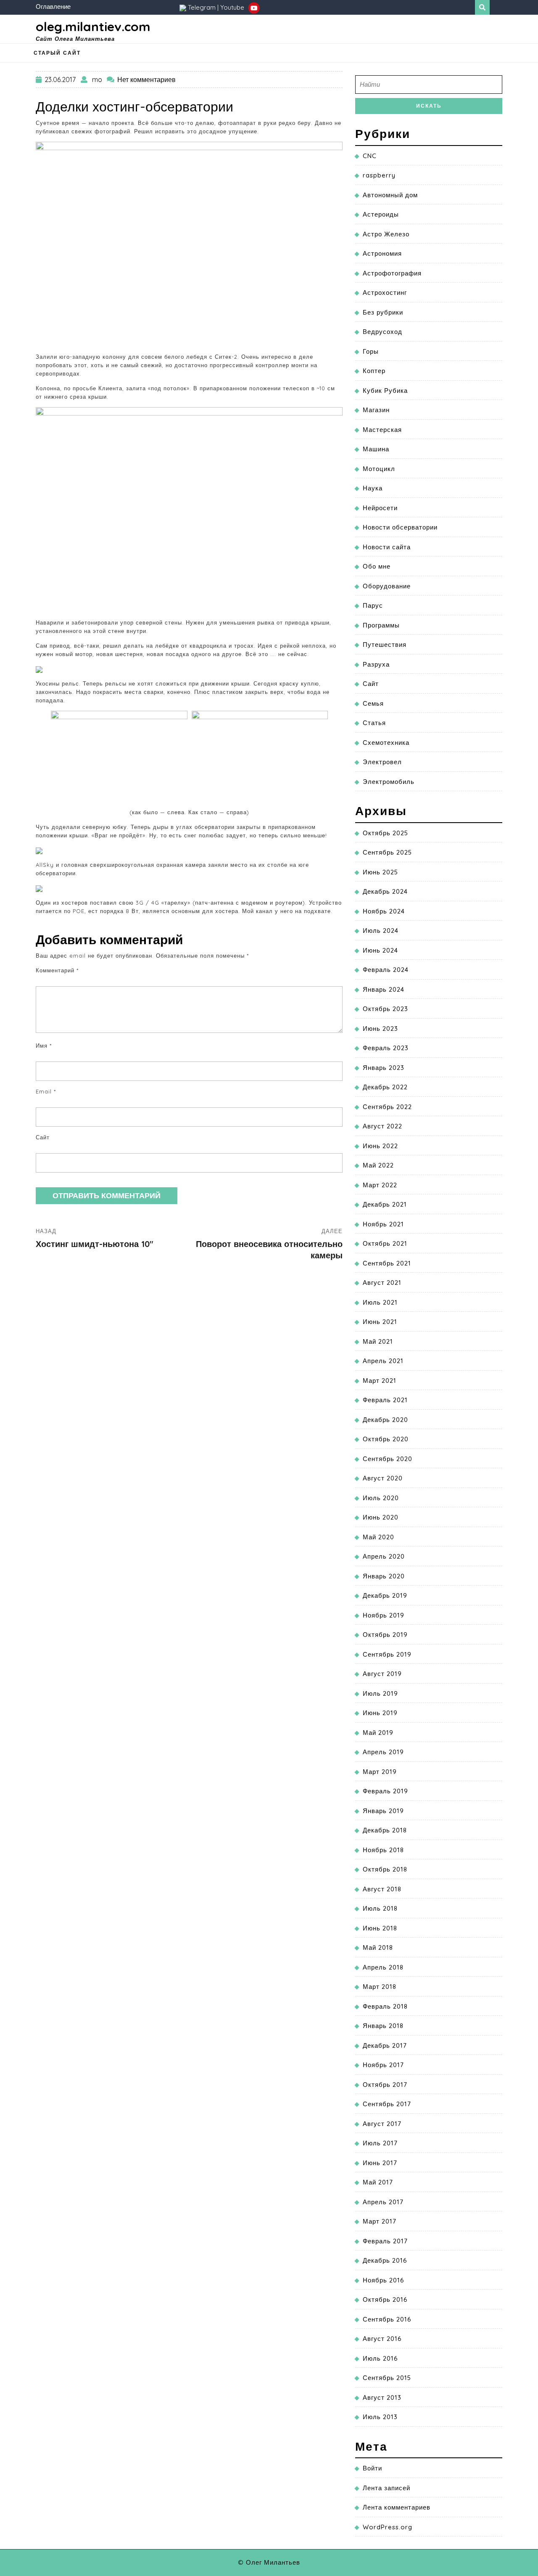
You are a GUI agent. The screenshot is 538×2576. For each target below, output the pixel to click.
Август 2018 (382, 1889)
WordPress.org (388, 2527)
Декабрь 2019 (385, 1595)
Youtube (233, 7)
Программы (381, 625)
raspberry (379, 175)
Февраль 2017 (385, 2241)
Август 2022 (382, 1126)
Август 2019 (382, 1674)
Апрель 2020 (384, 1556)
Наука (373, 488)
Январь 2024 (384, 989)
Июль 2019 (380, 1693)
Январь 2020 (384, 1576)
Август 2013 (382, 2397)
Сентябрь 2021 (387, 1263)
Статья (374, 723)
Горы (371, 351)
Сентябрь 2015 (387, 2378)
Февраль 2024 (386, 970)
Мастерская (382, 430)
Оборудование (387, 586)
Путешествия (385, 645)
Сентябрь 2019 (387, 1654)
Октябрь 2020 (386, 1439)
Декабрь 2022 (385, 1087)
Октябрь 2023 (385, 1009)
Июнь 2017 (380, 2163)
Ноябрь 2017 (383, 2065)
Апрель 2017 (383, 2202)
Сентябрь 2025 (387, 852)
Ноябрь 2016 (384, 2280)
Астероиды (381, 214)
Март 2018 (380, 1987)
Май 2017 (378, 2182)
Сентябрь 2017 (387, 2104)
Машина (376, 449)
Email (46, 1091)
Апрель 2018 (383, 1967)
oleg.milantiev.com (93, 26)
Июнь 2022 (380, 1146)
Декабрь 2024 (385, 891)
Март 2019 (380, 1772)
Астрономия (382, 253)
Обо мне (377, 566)
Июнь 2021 (380, 1322)
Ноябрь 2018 (383, 1850)
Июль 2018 (380, 1908)
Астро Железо (386, 234)
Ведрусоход (382, 332)
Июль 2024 (381, 931)
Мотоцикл (379, 469)
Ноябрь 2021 (383, 1224)
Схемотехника (386, 743)
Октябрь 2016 (385, 2299)
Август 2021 (382, 1283)
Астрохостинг (385, 293)
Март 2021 (380, 1381)
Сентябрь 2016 (387, 2319)
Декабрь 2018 (385, 1830)
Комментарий (57, 970)
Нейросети (380, 508)
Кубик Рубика (385, 391)
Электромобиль (389, 782)
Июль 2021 (380, 1302)
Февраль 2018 (385, 2006)
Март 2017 (380, 2221)
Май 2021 (378, 1341)
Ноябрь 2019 (384, 1615)
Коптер (374, 371)
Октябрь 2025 (385, 833)
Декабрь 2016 (385, 2260)
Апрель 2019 (383, 1752)
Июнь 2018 (380, 1928)
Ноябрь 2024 (384, 911)
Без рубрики (383, 312)
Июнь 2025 (380, 872)
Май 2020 (378, 1537)
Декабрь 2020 (385, 1420)
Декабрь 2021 (385, 1204)
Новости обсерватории (400, 527)
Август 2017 (382, 2124)
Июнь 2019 (380, 1713)
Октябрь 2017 (385, 2085)
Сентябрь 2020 (388, 1459)
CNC (370, 156)
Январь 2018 (383, 2026)
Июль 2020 (381, 1498)
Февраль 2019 (385, 1791)
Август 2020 (383, 1478)
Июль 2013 (380, 2417)
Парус (373, 605)
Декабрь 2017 (385, 2045)
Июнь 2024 (380, 950)
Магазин (376, 410)
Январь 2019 (383, 1811)
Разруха (376, 664)
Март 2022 (380, 1185)
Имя (44, 1046)
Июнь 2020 (381, 1517)
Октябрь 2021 (385, 1243)
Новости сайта (387, 547)
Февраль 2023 (386, 1048)
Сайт (43, 1137)
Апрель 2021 (383, 1361)
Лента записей (386, 2488)
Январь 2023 (384, 1068)
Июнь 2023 (380, 1029)
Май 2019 (378, 1733)
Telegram (202, 7)
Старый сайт (57, 53)
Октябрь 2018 (385, 1869)
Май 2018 (378, 1947)
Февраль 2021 (385, 1400)
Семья (373, 703)
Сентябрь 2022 (387, 1107)
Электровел (382, 762)
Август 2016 (382, 2339)
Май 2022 (378, 1165)
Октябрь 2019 (385, 1635)
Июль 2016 (380, 2358)
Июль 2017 (380, 2143)
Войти (372, 2468)
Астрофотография (392, 273)
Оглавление (53, 7)
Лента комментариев (397, 2507)
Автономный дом (390, 195)
